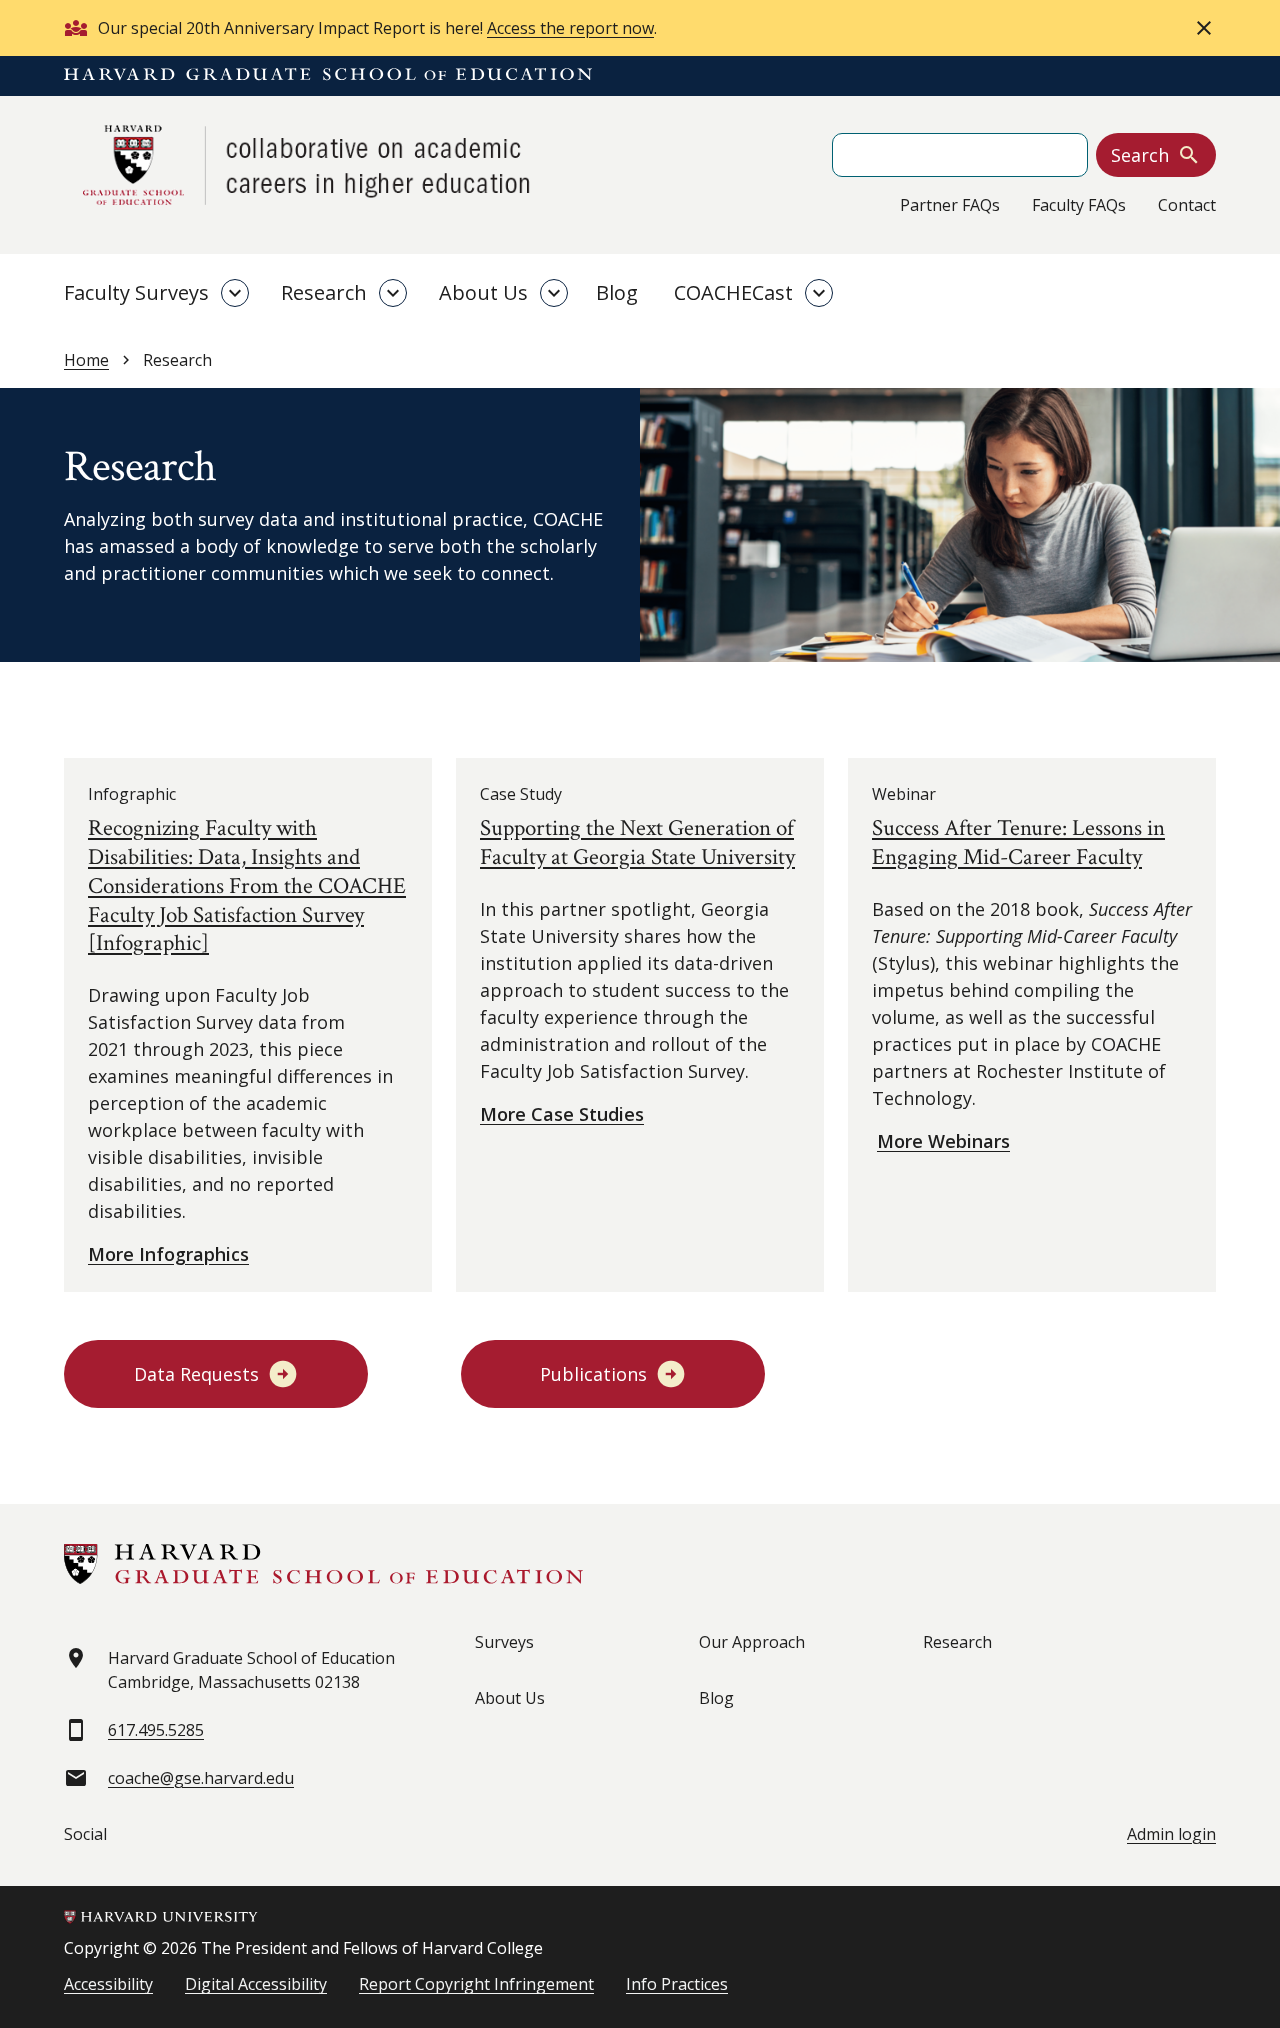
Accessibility (108, 1984)
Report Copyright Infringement (476, 1984)
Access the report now (570, 28)
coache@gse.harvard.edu (201, 1778)
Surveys (504, 1642)
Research (324, 292)
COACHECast (733, 292)
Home (86, 360)
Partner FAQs (950, 205)
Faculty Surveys (136, 292)
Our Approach (752, 1642)
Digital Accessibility (256, 1984)
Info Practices (677, 1984)
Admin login (1171, 1834)
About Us (483, 292)
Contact (1187, 205)
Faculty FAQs (1079, 205)
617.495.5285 (156, 1730)
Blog (617, 292)
